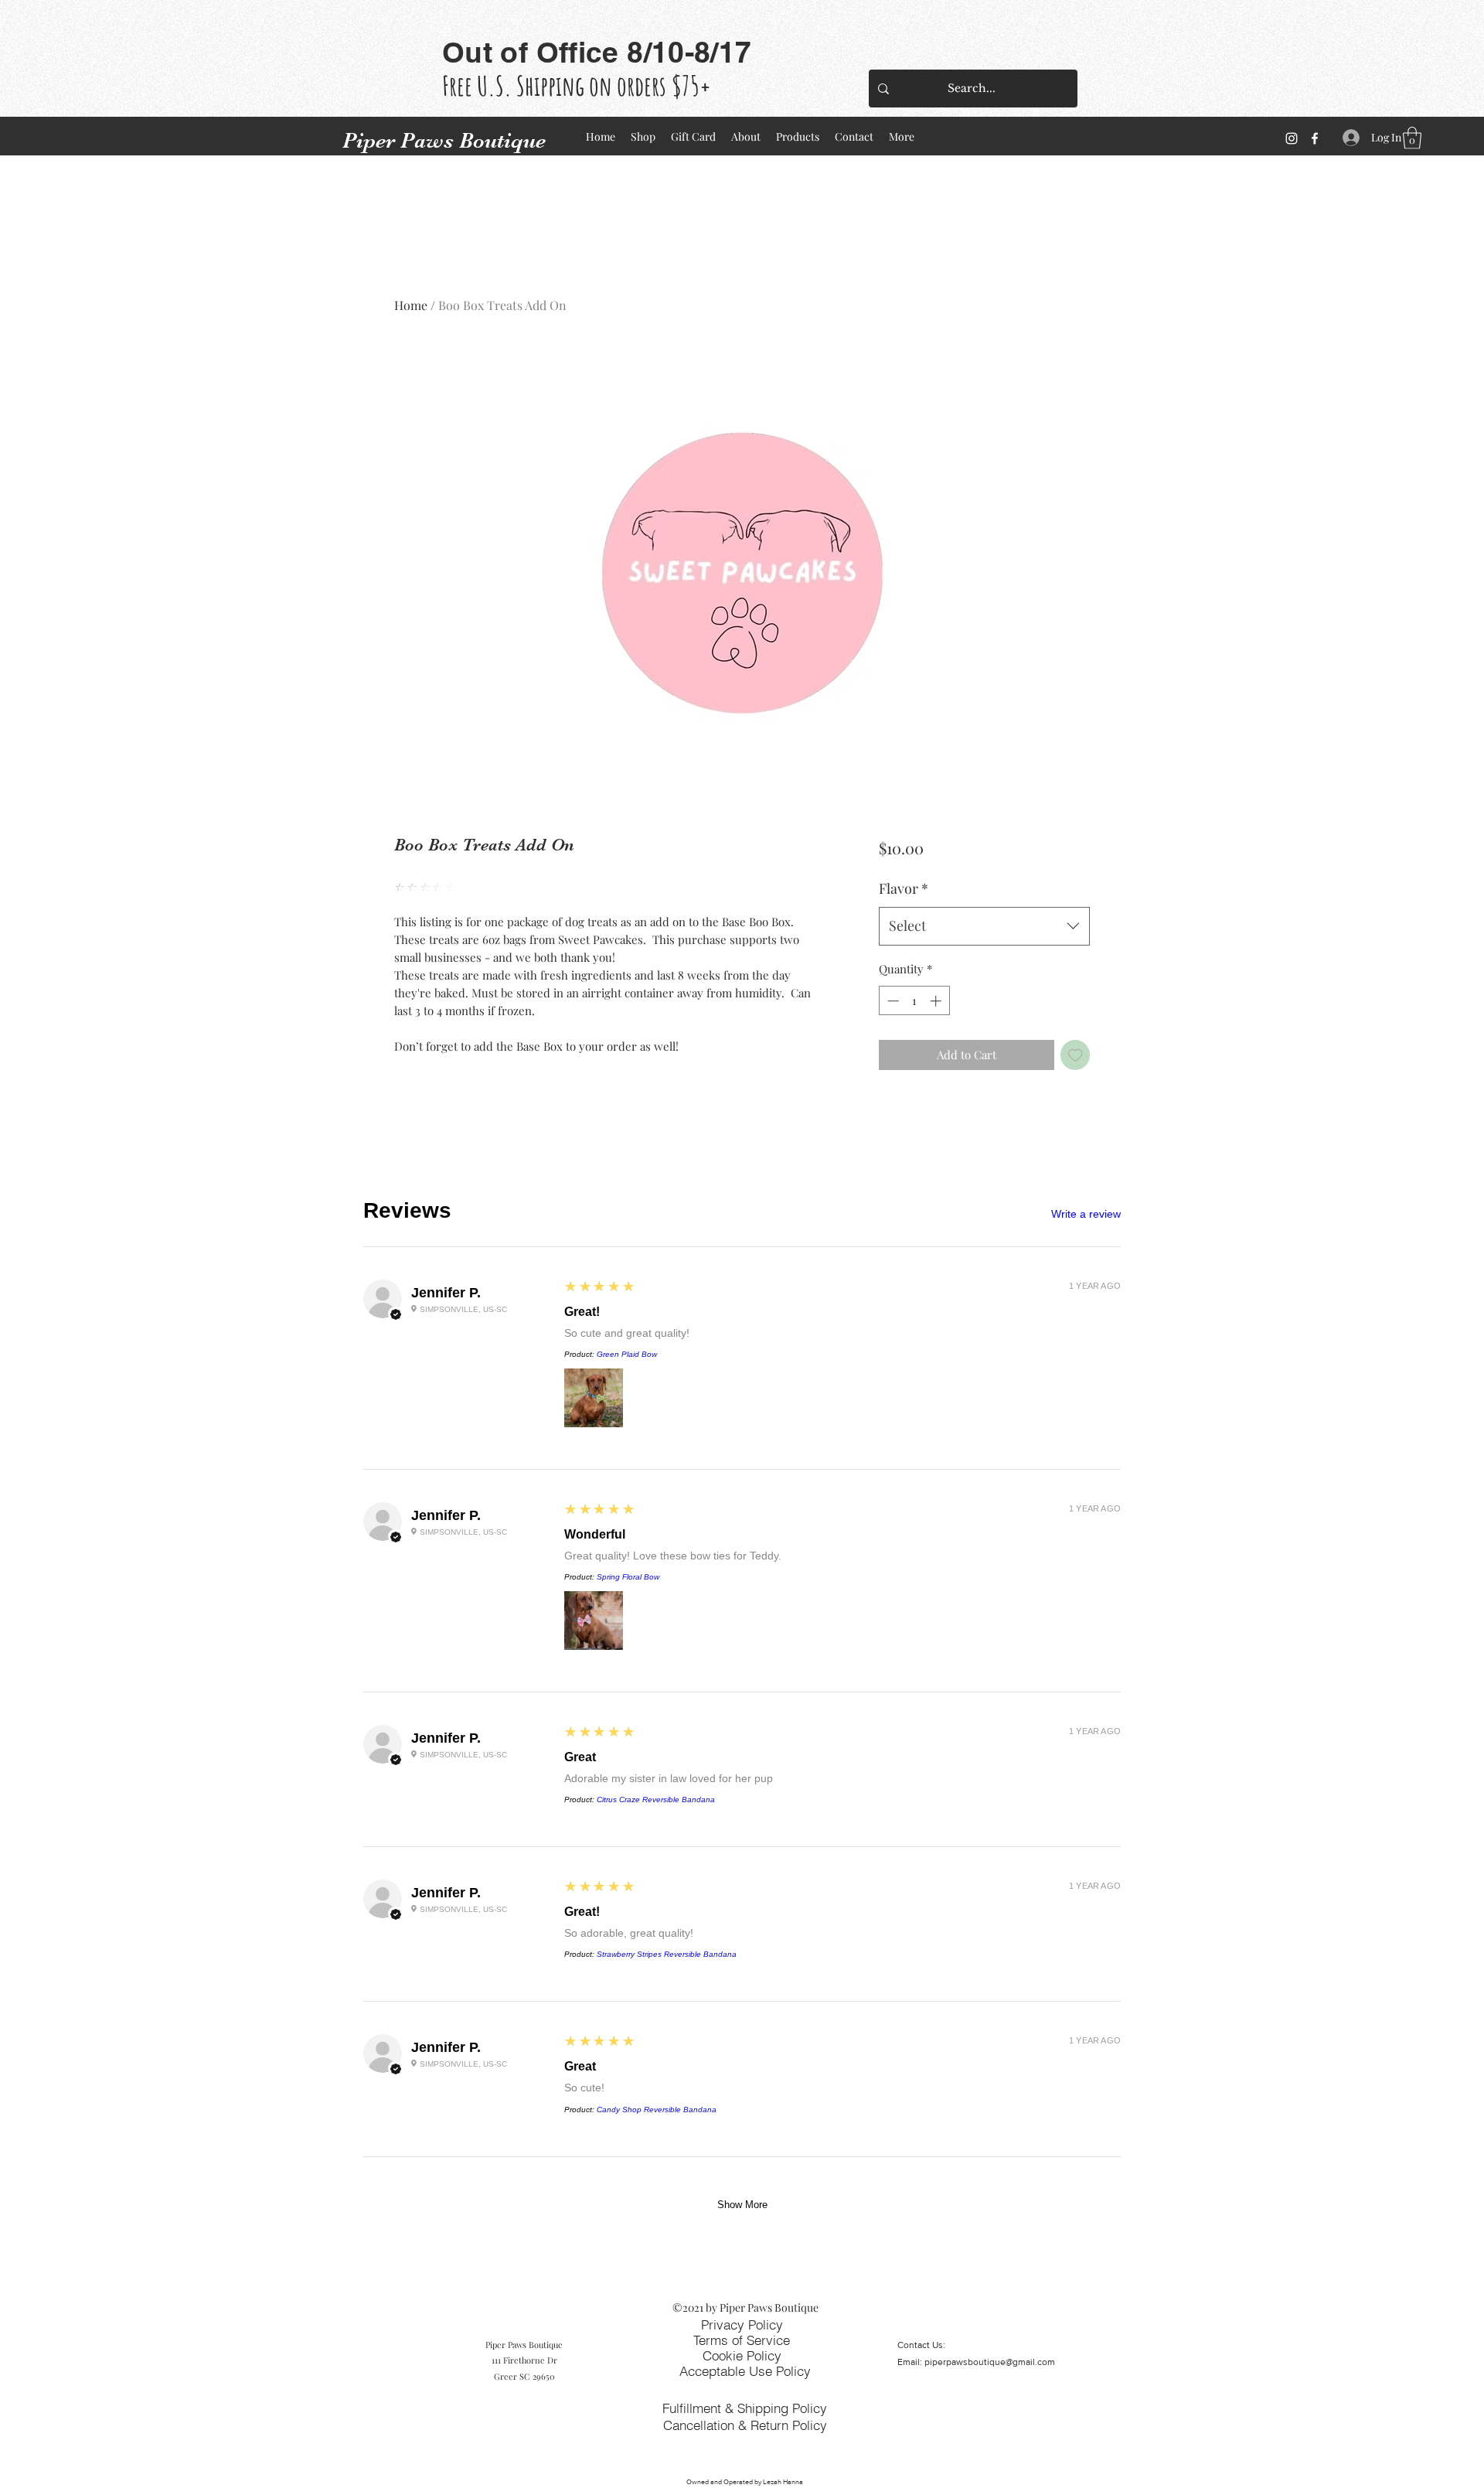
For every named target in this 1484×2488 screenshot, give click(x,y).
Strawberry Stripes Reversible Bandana (667, 1954)
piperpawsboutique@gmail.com (990, 2362)
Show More (742, 2205)
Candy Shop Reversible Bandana (657, 2110)
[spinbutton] (914, 1001)
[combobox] (984, 926)
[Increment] (937, 1001)
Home (411, 305)
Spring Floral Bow (628, 1577)
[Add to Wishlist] (1076, 1055)
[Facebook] (1315, 138)
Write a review (1086, 1214)
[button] (1412, 138)
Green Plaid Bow (627, 1354)
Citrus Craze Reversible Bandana (656, 1800)
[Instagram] (1292, 138)
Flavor (904, 888)
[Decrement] (892, 1001)
